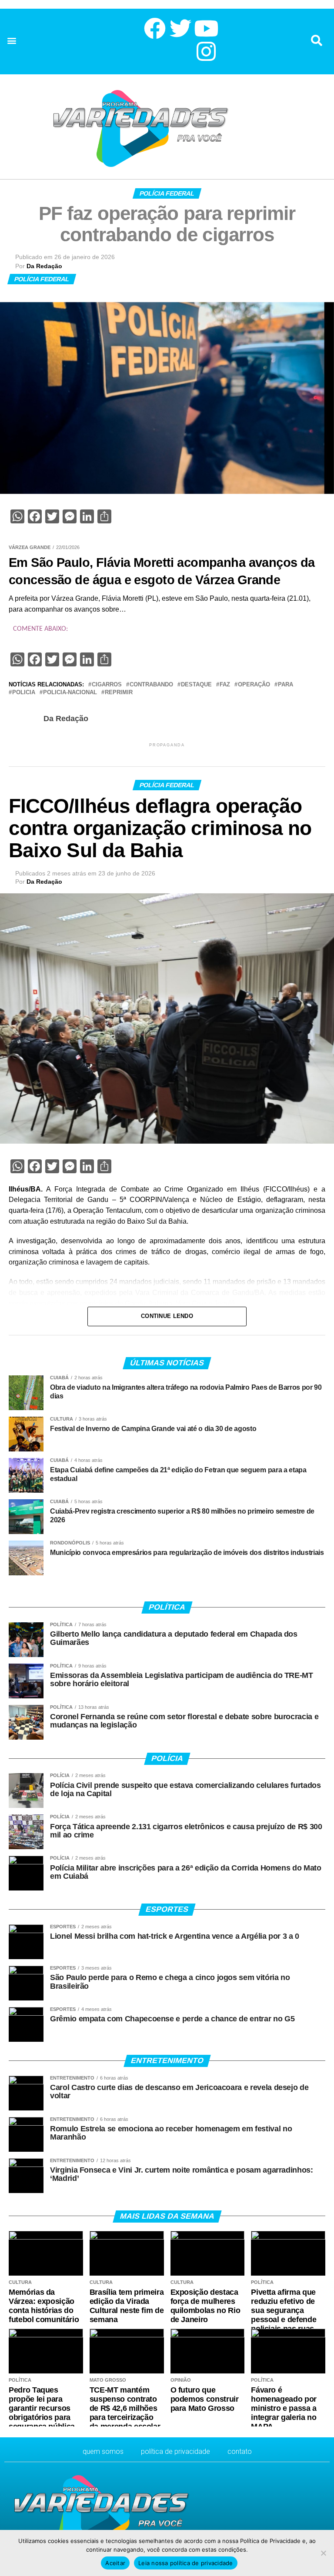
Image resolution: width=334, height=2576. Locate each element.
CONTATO (240, 2451)
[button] (12, 41)
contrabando (151, 685)
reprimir (119, 693)
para (286, 685)
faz (225, 685)
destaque (196, 685)
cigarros (107, 685)
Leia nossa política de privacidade (186, 2563)
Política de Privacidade (175, 2451)
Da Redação (44, 266)
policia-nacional (70, 693)
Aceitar (115, 2563)
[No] (323, 2553)
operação (254, 685)
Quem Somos (103, 2451)
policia (24, 693)
